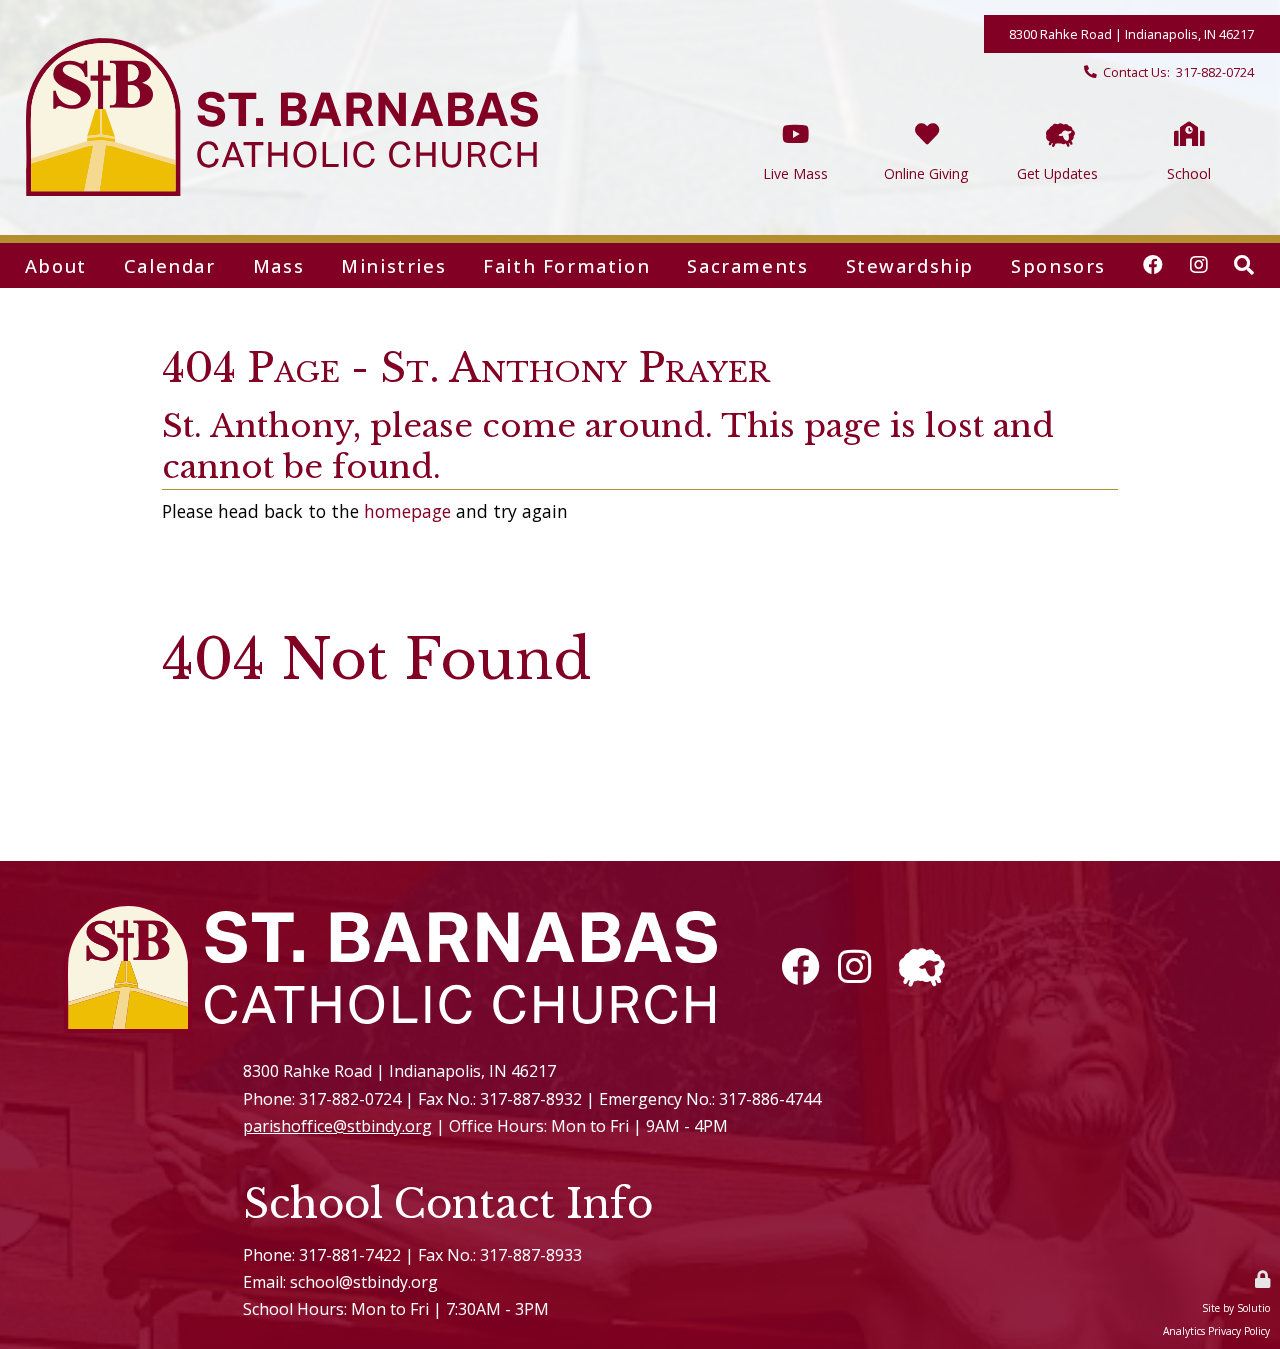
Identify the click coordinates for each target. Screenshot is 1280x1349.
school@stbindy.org (364, 1282)
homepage (407, 511)
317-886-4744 (770, 1099)
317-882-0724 (1215, 72)
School (1189, 112)
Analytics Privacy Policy (1216, 1331)
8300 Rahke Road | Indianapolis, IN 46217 (1131, 34)
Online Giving (927, 112)
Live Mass (796, 112)
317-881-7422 (350, 1255)
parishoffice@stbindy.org (337, 1126)
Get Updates (1057, 112)
